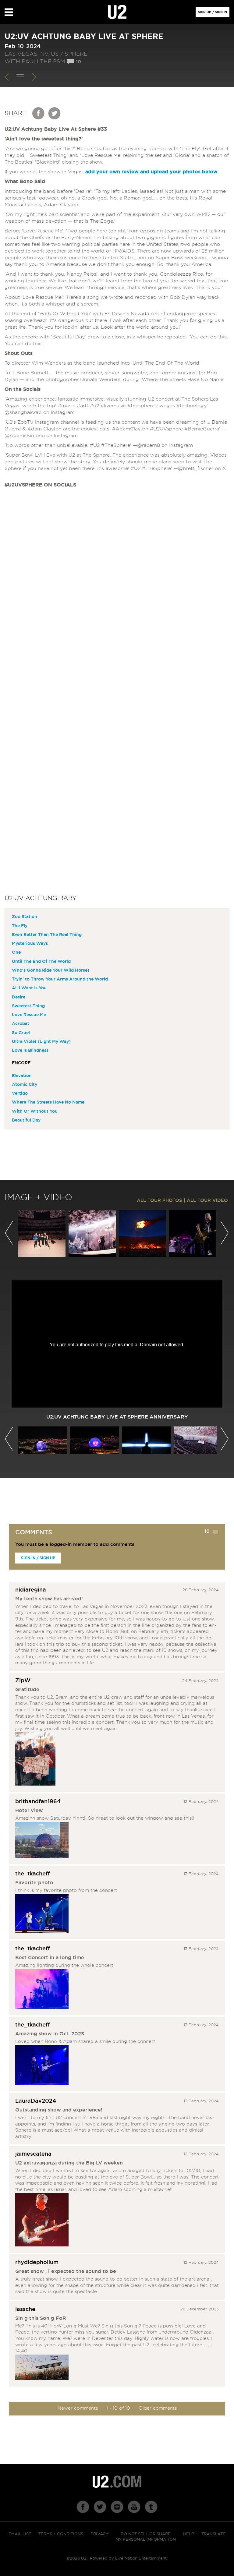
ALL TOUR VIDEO (207, 1201)
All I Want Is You (29, 988)
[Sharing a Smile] (42, 2066)
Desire (19, 997)
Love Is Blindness (30, 1051)
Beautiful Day (26, 1120)
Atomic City (25, 1085)
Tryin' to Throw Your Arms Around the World (60, 979)
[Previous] (9, 77)
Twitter (55, 113)
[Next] (31, 77)
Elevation (22, 1076)
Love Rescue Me (29, 1015)
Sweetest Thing (28, 1006)
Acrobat (21, 1024)
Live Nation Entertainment (141, 2558)
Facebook (39, 113)
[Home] (117, 12)
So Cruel (21, 1033)
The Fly (20, 926)
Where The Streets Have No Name (48, 1102)
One (16, 952)
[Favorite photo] (42, 1914)
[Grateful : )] (35, 1760)
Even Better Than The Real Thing (47, 935)
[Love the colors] (42, 1990)
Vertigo (20, 1094)
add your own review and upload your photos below (151, 172)
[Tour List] (20, 77)
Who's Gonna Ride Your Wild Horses (51, 970)
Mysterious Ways (30, 944)
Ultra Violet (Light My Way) (41, 1042)
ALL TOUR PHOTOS (160, 1201)
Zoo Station (25, 917)
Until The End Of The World (41, 962)
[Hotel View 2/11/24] (42, 1841)
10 (78, 62)
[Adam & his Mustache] (42, 2221)
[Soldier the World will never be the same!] (42, 2368)
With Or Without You (35, 1111)
